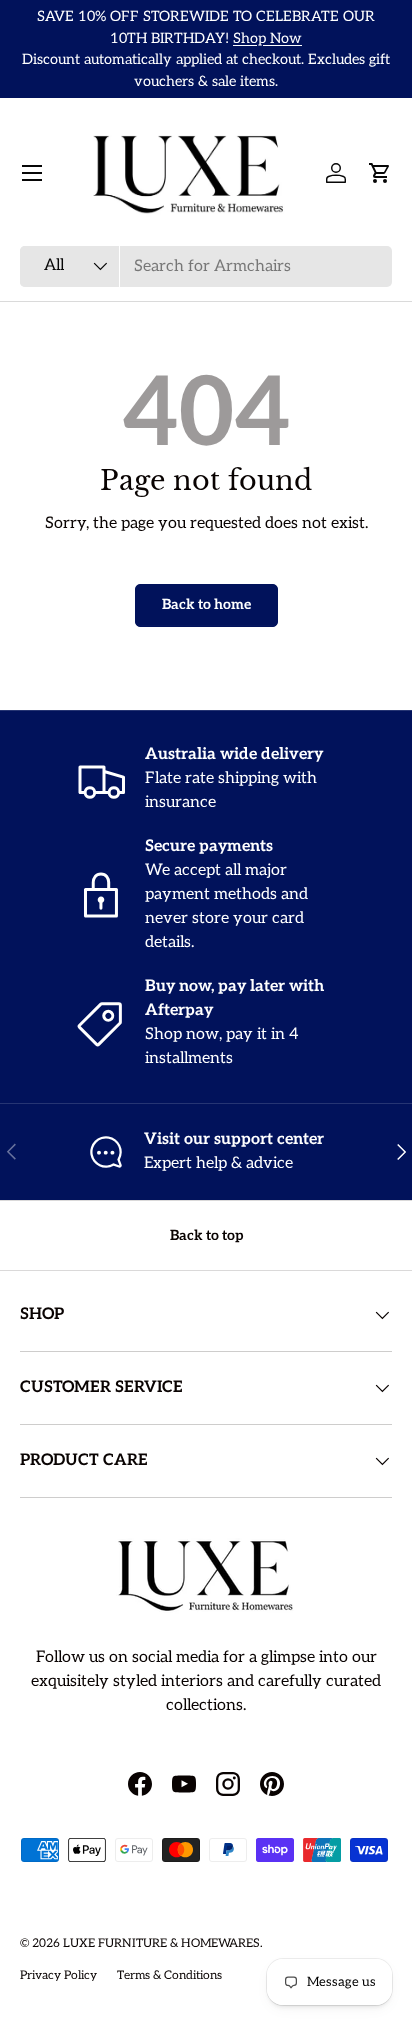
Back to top (206, 1235)
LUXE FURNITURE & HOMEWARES (161, 1943)
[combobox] (206, 266)
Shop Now (267, 38)
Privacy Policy (58, 1975)
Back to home (206, 604)
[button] (380, 173)
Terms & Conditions (169, 1975)
